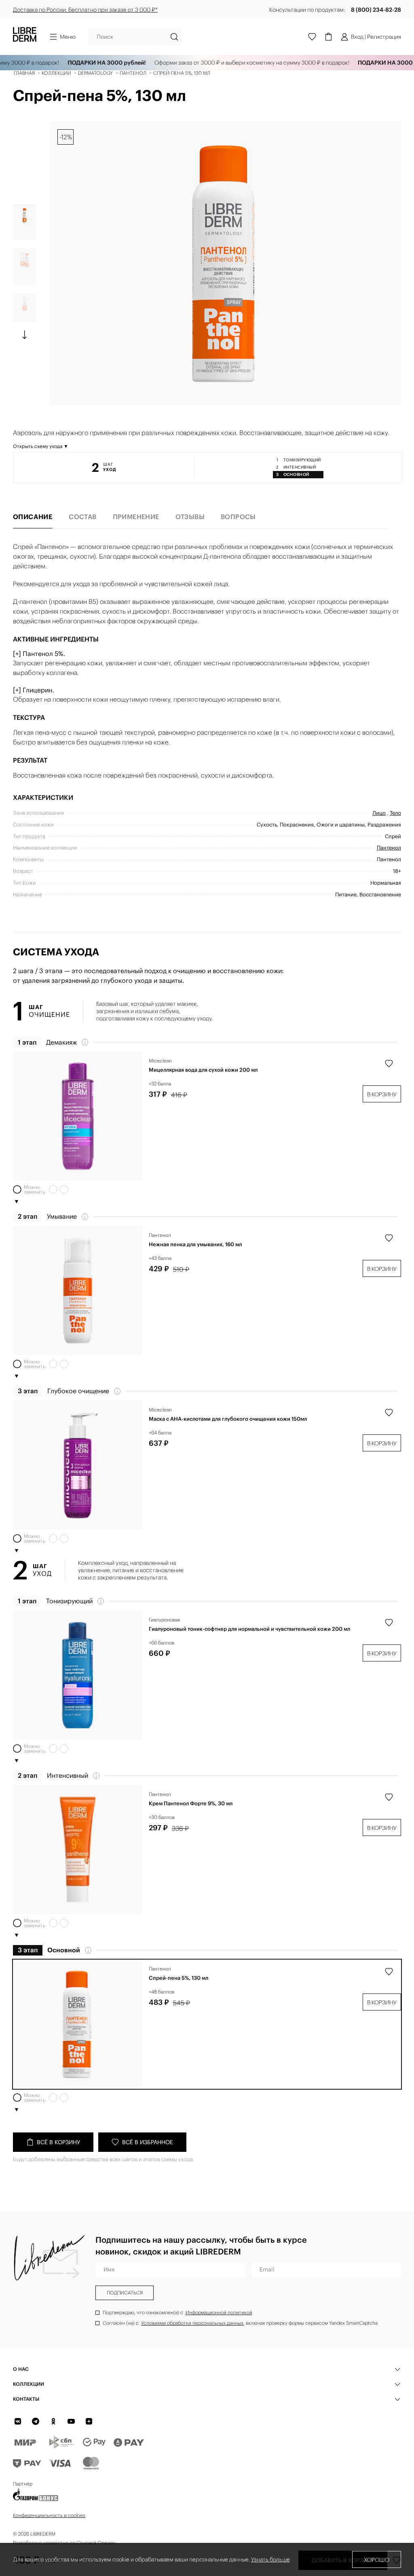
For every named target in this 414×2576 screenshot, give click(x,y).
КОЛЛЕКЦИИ (29, 2384)
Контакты (26, 2399)
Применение (136, 517)
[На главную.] (25, 37)
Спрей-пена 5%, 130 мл (178, 1978)
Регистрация (384, 37)
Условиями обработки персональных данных (192, 2323)
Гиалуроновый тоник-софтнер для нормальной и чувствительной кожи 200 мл (249, 1629)
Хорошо (377, 2560)
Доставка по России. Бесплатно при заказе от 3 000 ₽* (85, 10)
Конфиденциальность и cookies (49, 2515)
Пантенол (160, 1235)
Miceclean (160, 1061)
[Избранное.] (312, 37)
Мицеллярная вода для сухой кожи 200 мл (203, 1070)
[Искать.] (174, 37)
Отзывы (190, 517)
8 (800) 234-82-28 (376, 10)
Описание (33, 517)
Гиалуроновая (164, 1620)
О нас (21, 2369)
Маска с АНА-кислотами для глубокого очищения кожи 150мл (228, 1419)
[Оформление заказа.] (328, 37)
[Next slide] (25, 335)
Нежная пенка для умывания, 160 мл (195, 1245)
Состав (82, 517)
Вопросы (238, 517)
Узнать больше (270, 2559)
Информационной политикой (219, 2312)
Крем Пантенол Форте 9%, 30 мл (191, 1804)
